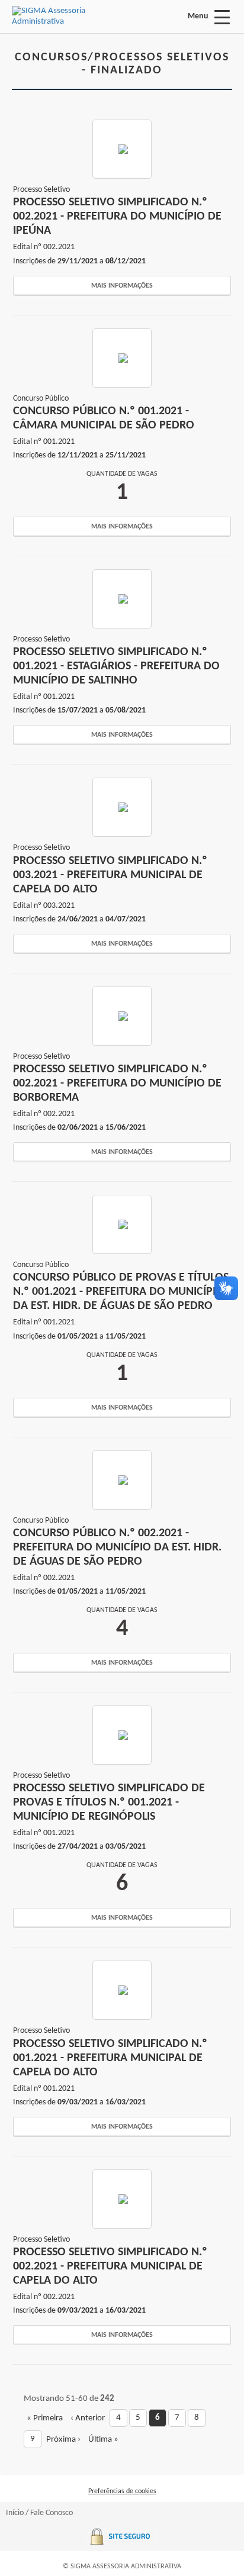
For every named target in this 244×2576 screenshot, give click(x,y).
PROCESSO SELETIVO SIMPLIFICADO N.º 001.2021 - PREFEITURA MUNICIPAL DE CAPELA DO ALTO (110, 2058)
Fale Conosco (52, 2513)
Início (15, 2513)
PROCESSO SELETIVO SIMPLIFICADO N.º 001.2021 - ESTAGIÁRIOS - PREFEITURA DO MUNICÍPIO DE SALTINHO (116, 666)
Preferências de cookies (122, 2491)
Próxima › (63, 2440)
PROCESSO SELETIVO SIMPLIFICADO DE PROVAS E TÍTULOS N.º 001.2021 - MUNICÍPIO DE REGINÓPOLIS (109, 1803)
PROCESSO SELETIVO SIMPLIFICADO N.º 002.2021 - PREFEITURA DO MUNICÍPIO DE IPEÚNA (117, 217)
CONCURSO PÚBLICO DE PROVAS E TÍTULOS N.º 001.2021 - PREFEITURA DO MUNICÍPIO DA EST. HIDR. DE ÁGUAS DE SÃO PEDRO (121, 1292)
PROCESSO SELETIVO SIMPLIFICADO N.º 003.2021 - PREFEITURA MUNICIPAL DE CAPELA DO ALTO (110, 875)
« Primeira (45, 2418)
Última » (103, 2440)
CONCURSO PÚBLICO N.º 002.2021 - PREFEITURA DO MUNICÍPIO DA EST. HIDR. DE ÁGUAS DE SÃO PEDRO (117, 1547)
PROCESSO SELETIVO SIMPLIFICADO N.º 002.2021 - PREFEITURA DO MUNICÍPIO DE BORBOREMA (117, 1084)
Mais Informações (122, 286)
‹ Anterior (88, 2418)
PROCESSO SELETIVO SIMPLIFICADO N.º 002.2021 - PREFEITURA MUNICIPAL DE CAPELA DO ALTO (110, 2267)
